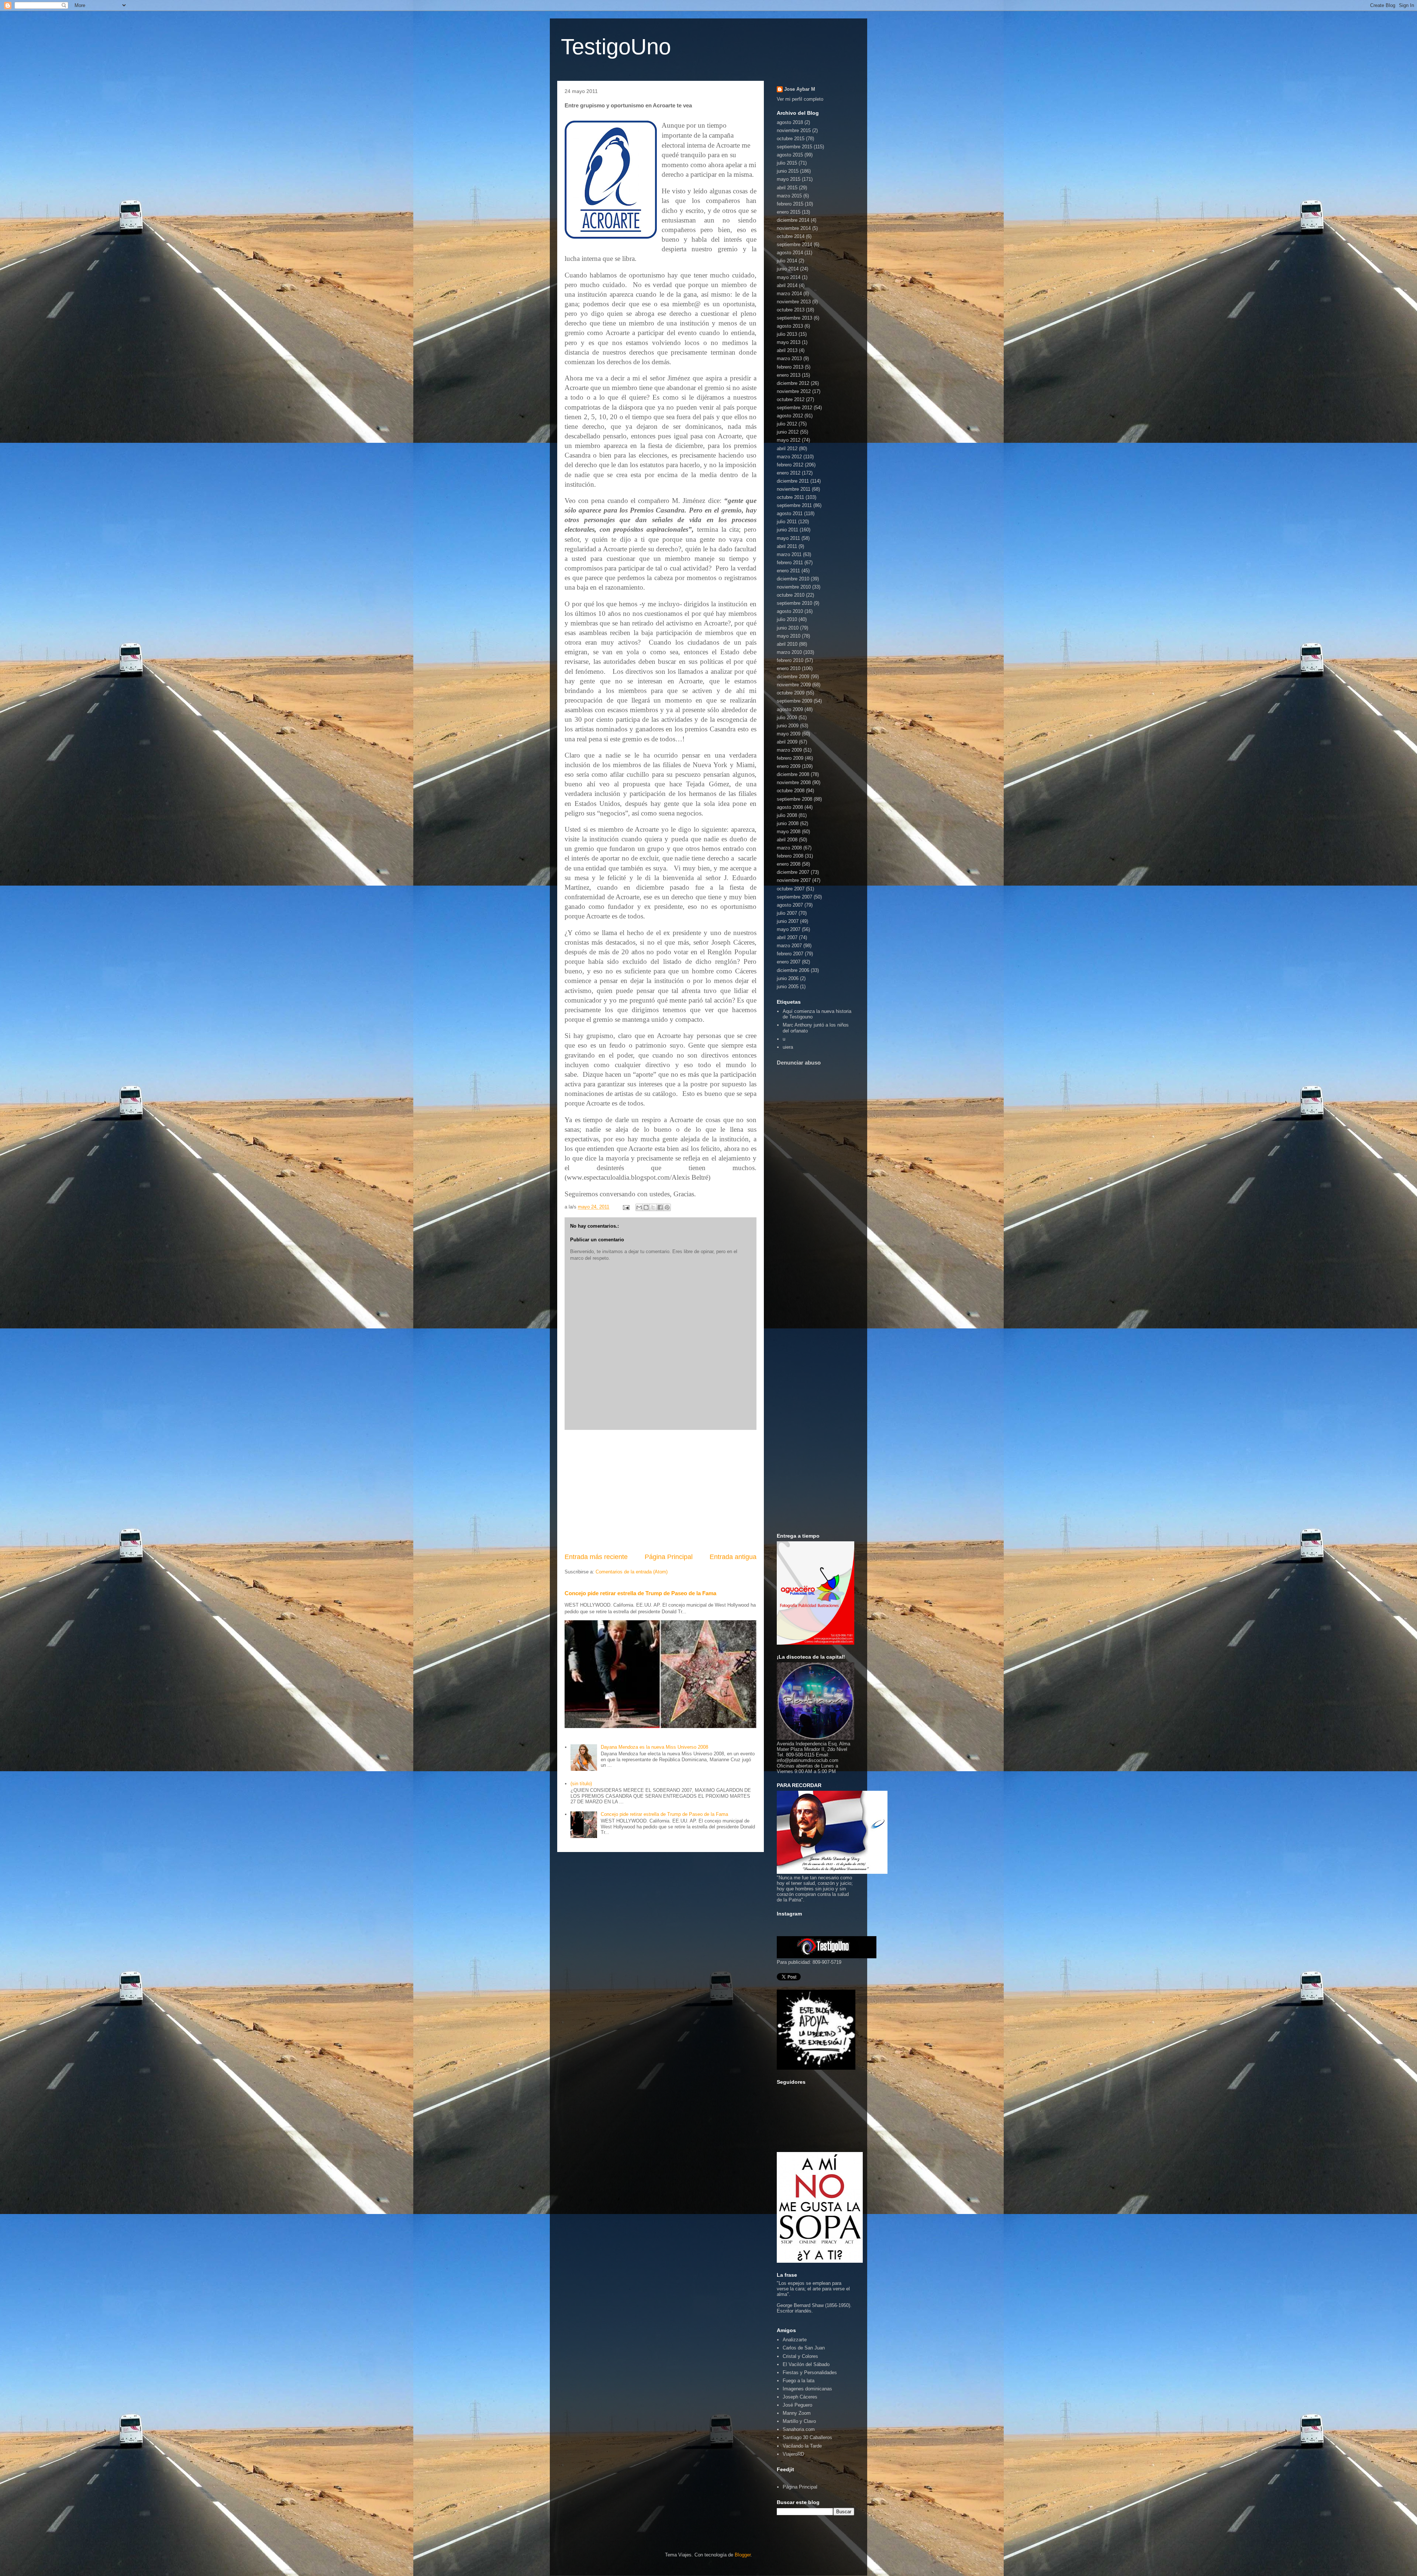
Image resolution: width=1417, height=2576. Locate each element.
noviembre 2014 (794, 228)
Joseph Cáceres (800, 2397)
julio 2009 (787, 718)
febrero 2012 (790, 465)
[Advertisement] (661, 1491)
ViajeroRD (793, 2454)
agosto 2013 (790, 326)
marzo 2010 (789, 652)
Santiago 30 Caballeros (807, 2437)
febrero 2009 (790, 758)
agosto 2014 (790, 253)
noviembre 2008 (794, 782)
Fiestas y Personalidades (810, 2372)
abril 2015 (787, 188)
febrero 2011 (790, 563)
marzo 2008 (789, 848)
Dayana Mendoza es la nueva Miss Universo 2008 (654, 1747)
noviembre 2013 (794, 302)
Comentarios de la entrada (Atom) (632, 1572)
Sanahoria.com (799, 2429)
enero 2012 (789, 473)
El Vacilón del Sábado (806, 2364)
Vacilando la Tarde (802, 2446)
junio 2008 (788, 823)
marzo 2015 (789, 196)
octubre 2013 (791, 310)
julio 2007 (787, 913)
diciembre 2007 (793, 872)
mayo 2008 (789, 832)
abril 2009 (787, 742)
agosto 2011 (790, 513)
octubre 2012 (791, 399)
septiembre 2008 (794, 799)
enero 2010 (789, 668)
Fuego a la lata (799, 2381)
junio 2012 (788, 432)
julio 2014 (787, 261)
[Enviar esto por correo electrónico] (639, 1207)
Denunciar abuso (799, 1063)
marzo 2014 (789, 294)
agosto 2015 (790, 155)
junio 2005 (788, 987)
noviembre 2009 (794, 685)
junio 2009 (788, 726)
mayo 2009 (789, 734)
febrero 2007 (790, 954)
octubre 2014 (791, 236)
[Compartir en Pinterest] (667, 1207)
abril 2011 (787, 546)
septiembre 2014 (794, 244)
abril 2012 (787, 449)
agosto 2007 (790, 905)
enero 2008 (789, 864)
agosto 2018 (790, 122)
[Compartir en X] (653, 1207)
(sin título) (581, 1784)
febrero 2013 (790, 367)
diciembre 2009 (793, 677)
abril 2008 (787, 840)
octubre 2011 (790, 497)
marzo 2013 (789, 358)
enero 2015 (789, 212)
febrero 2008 (790, 856)
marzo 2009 (789, 750)
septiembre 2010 (794, 603)
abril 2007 (787, 937)
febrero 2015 (790, 204)
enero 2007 (789, 962)
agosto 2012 (790, 416)
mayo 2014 (789, 277)
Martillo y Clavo (799, 2421)
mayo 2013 (789, 342)
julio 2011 (787, 522)
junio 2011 (787, 530)
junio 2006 (788, 978)
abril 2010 (787, 644)
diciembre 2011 (793, 481)
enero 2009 (789, 766)
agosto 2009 (790, 709)
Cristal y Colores (800, 2356)
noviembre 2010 (794, 587)
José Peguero (797, 2405)
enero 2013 (789, 375)
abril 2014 (787, 285)
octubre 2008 (791, 791)
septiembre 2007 (794, 897)
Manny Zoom (797, 2413)
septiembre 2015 (794, 147)
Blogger (743, 2555)
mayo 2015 (789, 179)
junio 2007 (788, 921)
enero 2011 (788, 571)
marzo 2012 (789, 457)
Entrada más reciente (596, 1557)
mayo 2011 (788, 538)
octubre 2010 (791, 595)
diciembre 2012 (793, 383)
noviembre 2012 (794, 391)
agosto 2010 (790, 611)
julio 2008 (787, 815)
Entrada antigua (733, 1557)
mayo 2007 (789, 929)
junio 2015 (788, 171)
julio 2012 (787, 424)
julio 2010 (787, 619)
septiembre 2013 (794, 318)
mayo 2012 (789, 440)
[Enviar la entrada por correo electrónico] (626, 1207)
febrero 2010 (790, 660)
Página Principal (669, 1557)
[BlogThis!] (646, 1207)
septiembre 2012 (794, 408)
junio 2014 (788, 269)
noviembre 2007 (794, 880)
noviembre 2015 (794, 130)
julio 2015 (787, 163)
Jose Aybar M (800, 89)
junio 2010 (788, 628)
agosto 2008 (790, 807)
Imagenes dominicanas (807, 2389)
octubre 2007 (791, 889)
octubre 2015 (791, 139)
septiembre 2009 (794, 701)
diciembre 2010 (793, 579)
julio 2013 (787, 334)
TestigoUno (616, 47)
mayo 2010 (789, 636)
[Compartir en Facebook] (660, 1207)
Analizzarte (795, 2340)
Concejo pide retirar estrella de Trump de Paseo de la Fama (640, 1593)
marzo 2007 (789, 946)
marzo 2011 (789, 554)
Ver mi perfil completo (800, 99)
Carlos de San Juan (804, 2348)
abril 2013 (787, 350)
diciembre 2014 (793, 220)
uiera (788, 1047)
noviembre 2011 (794, 489)
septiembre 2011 (794, 505)
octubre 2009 (791, 693)
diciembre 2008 (793, 774)
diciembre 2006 (793, 970)
